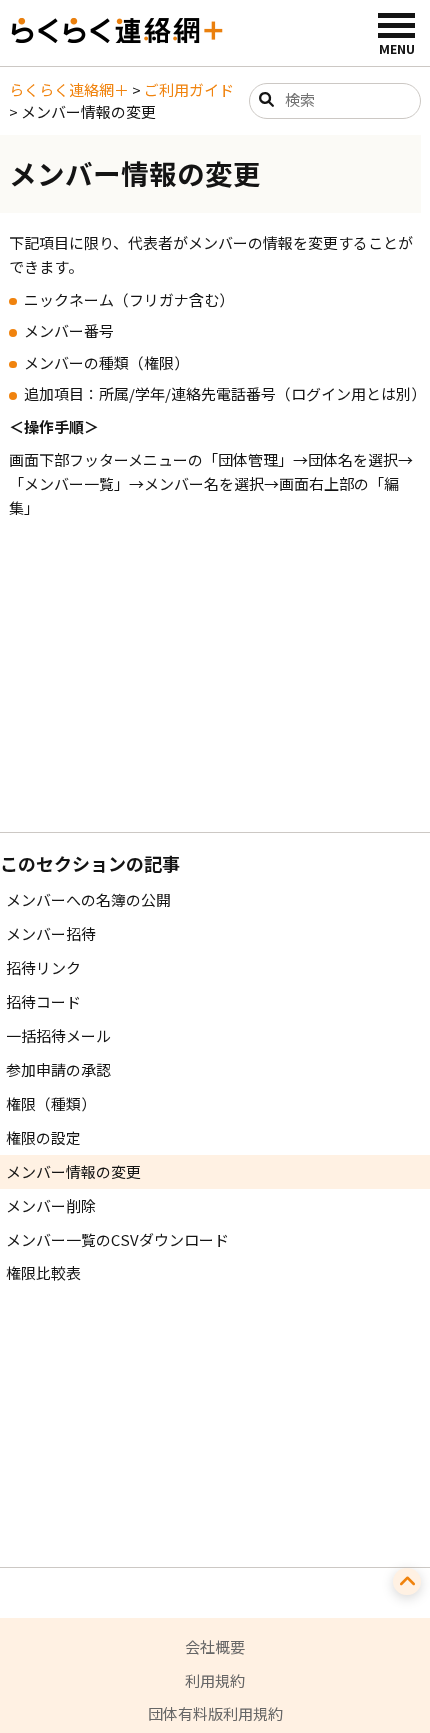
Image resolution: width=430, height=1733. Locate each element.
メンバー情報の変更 (73, 1171)
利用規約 (215, 1680)
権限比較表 (43, 1272)
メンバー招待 (51, 933)
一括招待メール (58, 1035)
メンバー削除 (51, 1205)
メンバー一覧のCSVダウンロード (117, 1239)
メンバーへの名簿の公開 (88, 899)
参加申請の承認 (58, 1069)
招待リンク (43, 967)
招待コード (43, 1001)
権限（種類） (51, 1103)
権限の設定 (43, 1137)
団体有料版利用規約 (215, 1713)
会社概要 (215, 1646)
